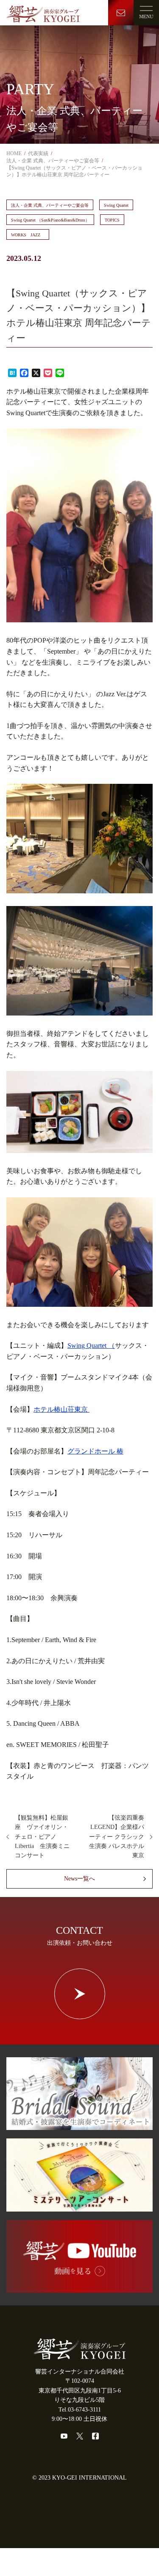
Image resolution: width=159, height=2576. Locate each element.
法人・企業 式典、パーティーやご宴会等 (50, 205)
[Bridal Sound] (79, 2125)
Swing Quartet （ (91, 1345)
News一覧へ (79, 1879)
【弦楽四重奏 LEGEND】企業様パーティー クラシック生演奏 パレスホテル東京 (120, 1837)
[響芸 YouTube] (79, 2288)
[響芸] (43, 12)
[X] (80, 2436)
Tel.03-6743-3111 (80, 2410)
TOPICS (112, 220)
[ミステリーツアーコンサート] (79, 2206)
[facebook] (95, 2436)
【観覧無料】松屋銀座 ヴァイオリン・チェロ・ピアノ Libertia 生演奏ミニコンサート (42, 1837)
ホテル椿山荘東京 (61, 1409)
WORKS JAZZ (28, 235)
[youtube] (64, 2436)
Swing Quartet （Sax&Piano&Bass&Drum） (50, 220)
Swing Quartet (116, 205)
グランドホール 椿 (95, 1451)
